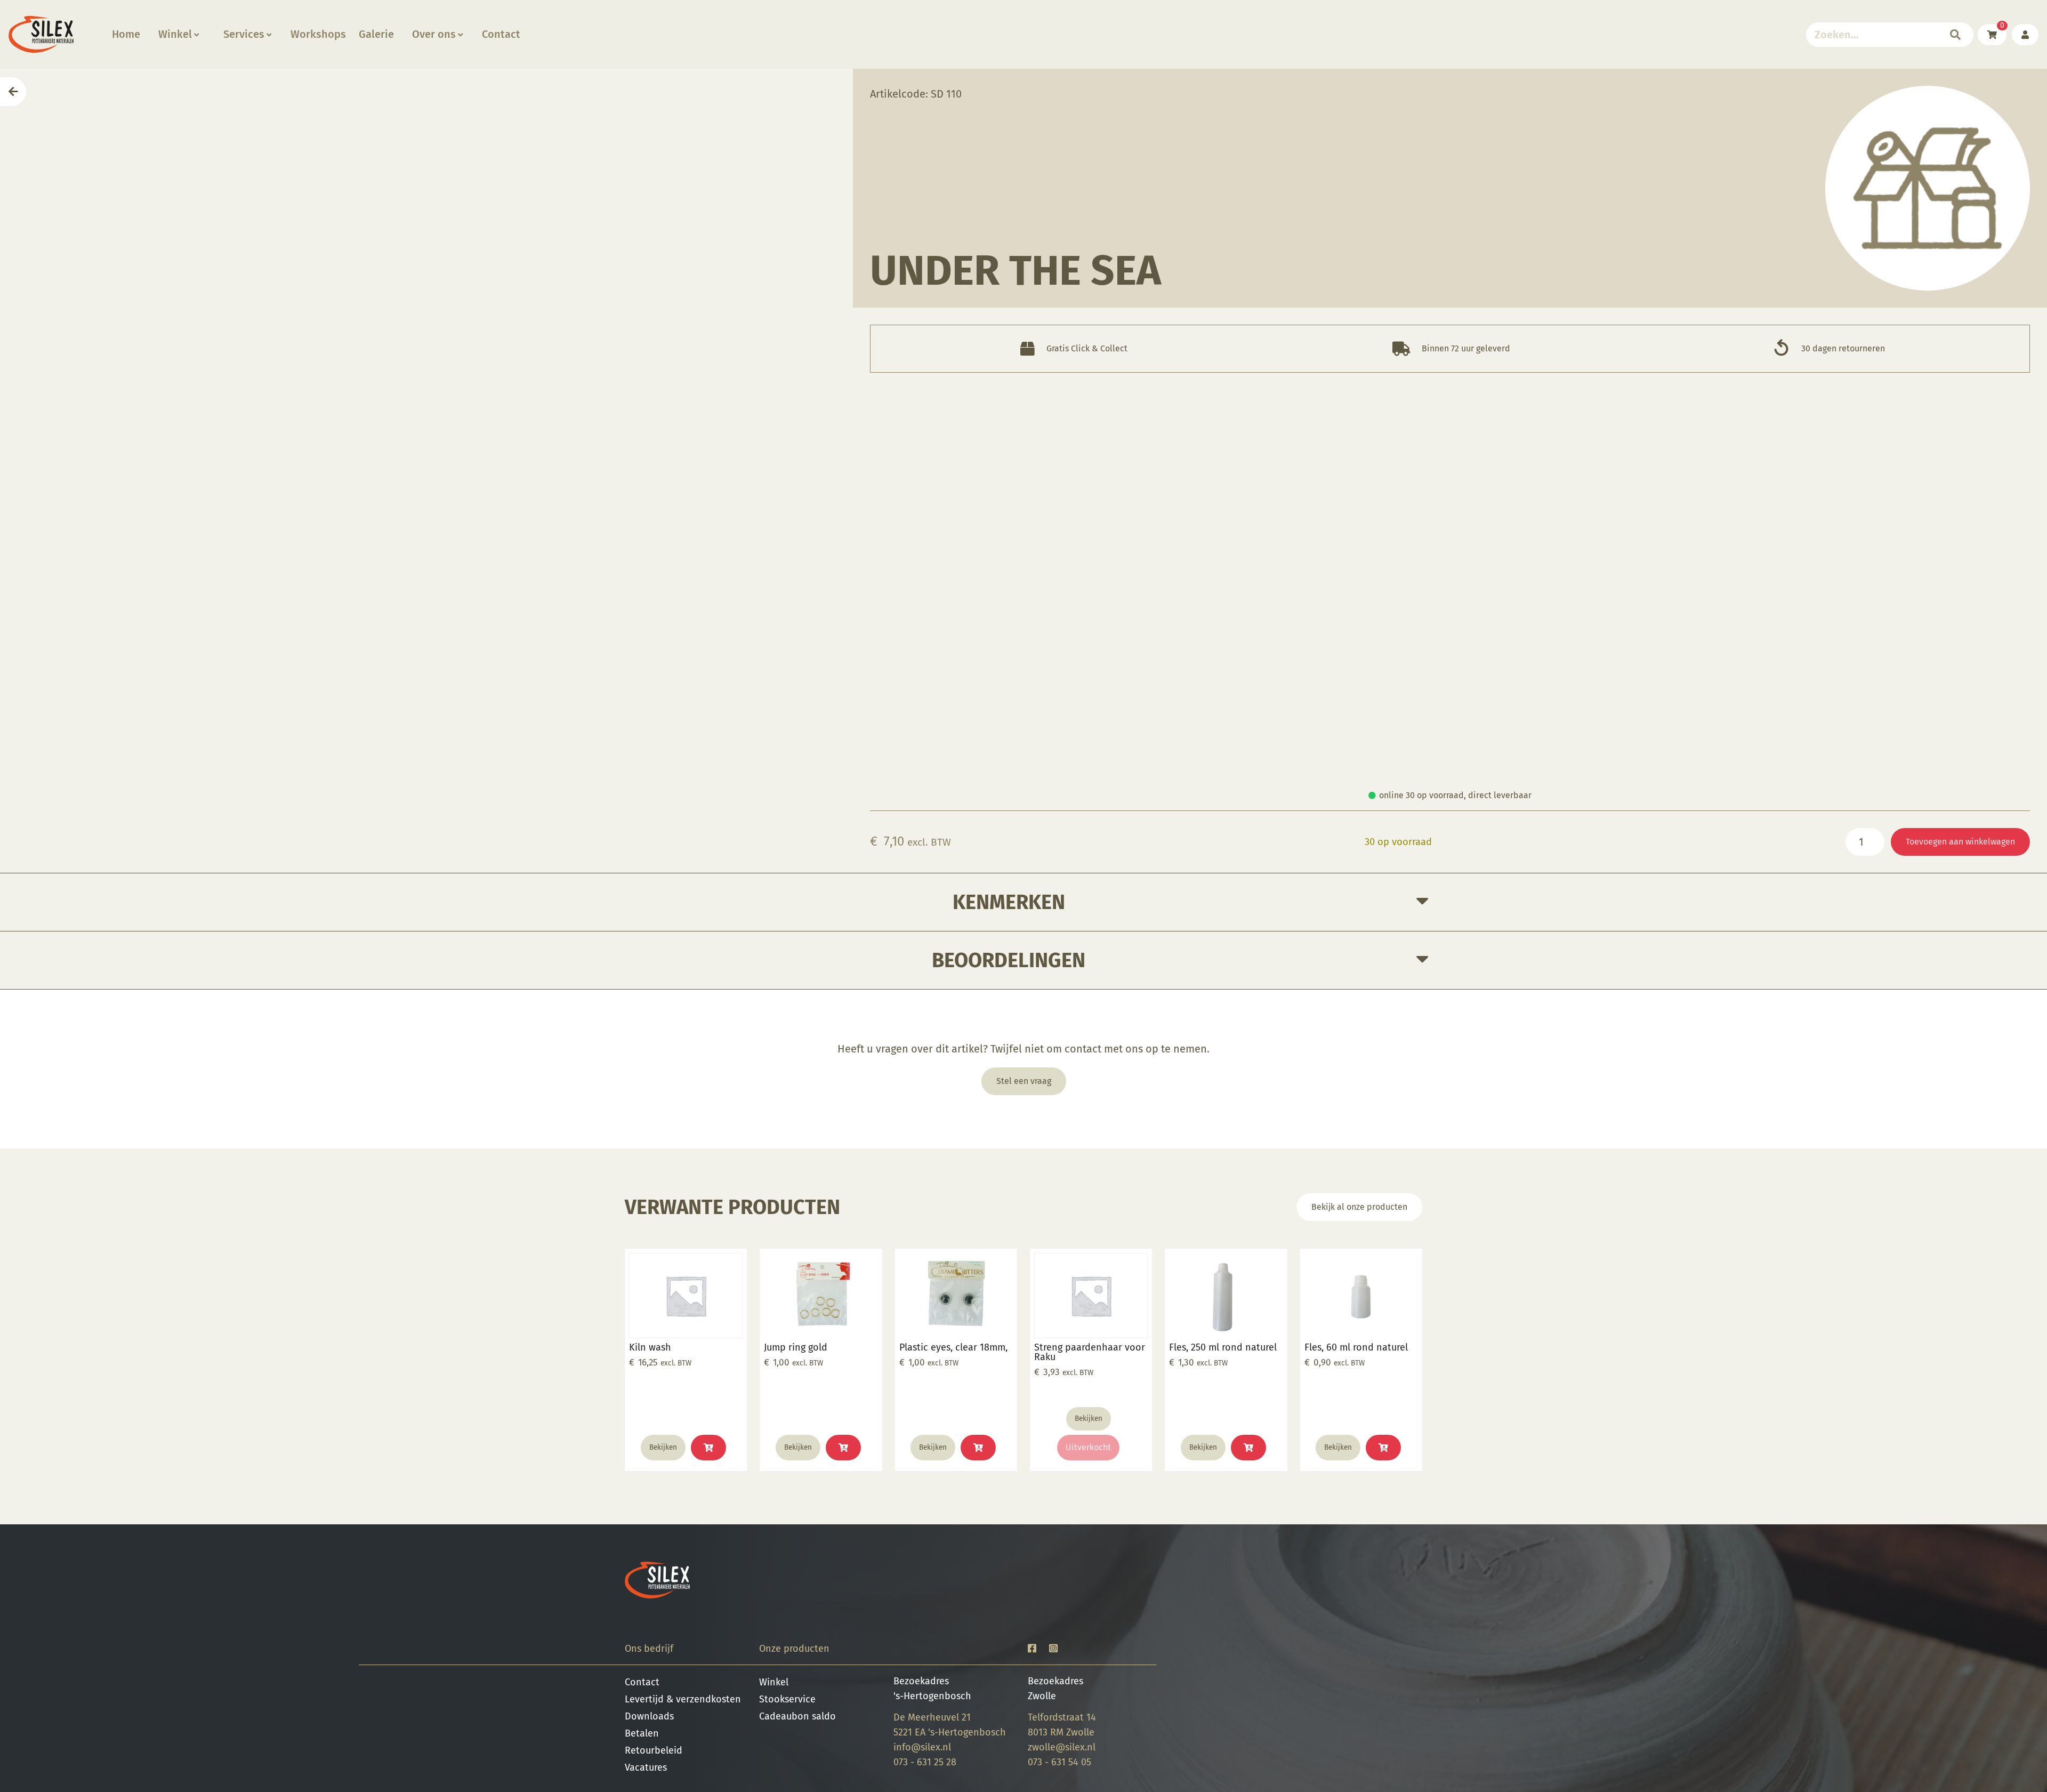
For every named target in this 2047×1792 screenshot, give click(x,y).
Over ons (434, 34)
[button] (708, 1448)
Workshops (318, 34)
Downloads (649, 1716)
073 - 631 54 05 (1059, 1762)
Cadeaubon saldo (797, 1716)
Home (126, 34)
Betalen (642, 1733)
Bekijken (663, 1447)
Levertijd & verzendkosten (683, 1699)
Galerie (376, 34)
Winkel (175, 34)
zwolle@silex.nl (1062, 1747)
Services (244, 34)
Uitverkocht (1088, 1447)
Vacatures (646, 1767)
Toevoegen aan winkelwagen (1960, 842)
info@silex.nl (922, 1747)
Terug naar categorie (1928, 188)
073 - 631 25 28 (925, 1762)
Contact (501, 34)
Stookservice (787, 1699)
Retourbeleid (654, 1750)
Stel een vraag (1024, 1081)
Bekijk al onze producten (1359, 1207)
